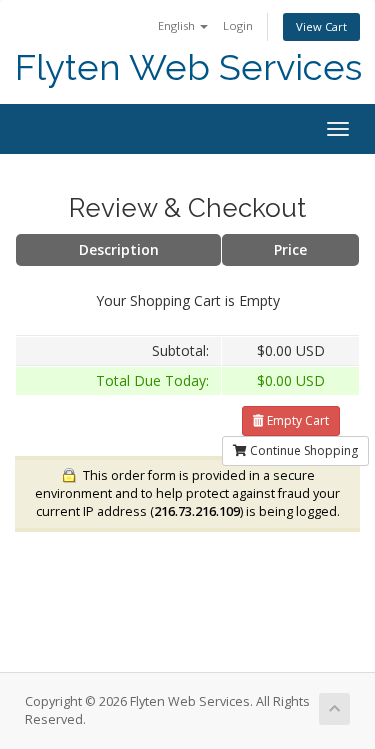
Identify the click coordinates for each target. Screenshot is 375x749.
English (178, 25)
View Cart (321, 26)
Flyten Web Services (188, 67)
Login (238, 25)
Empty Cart (296, 420)
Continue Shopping (302, 450)
